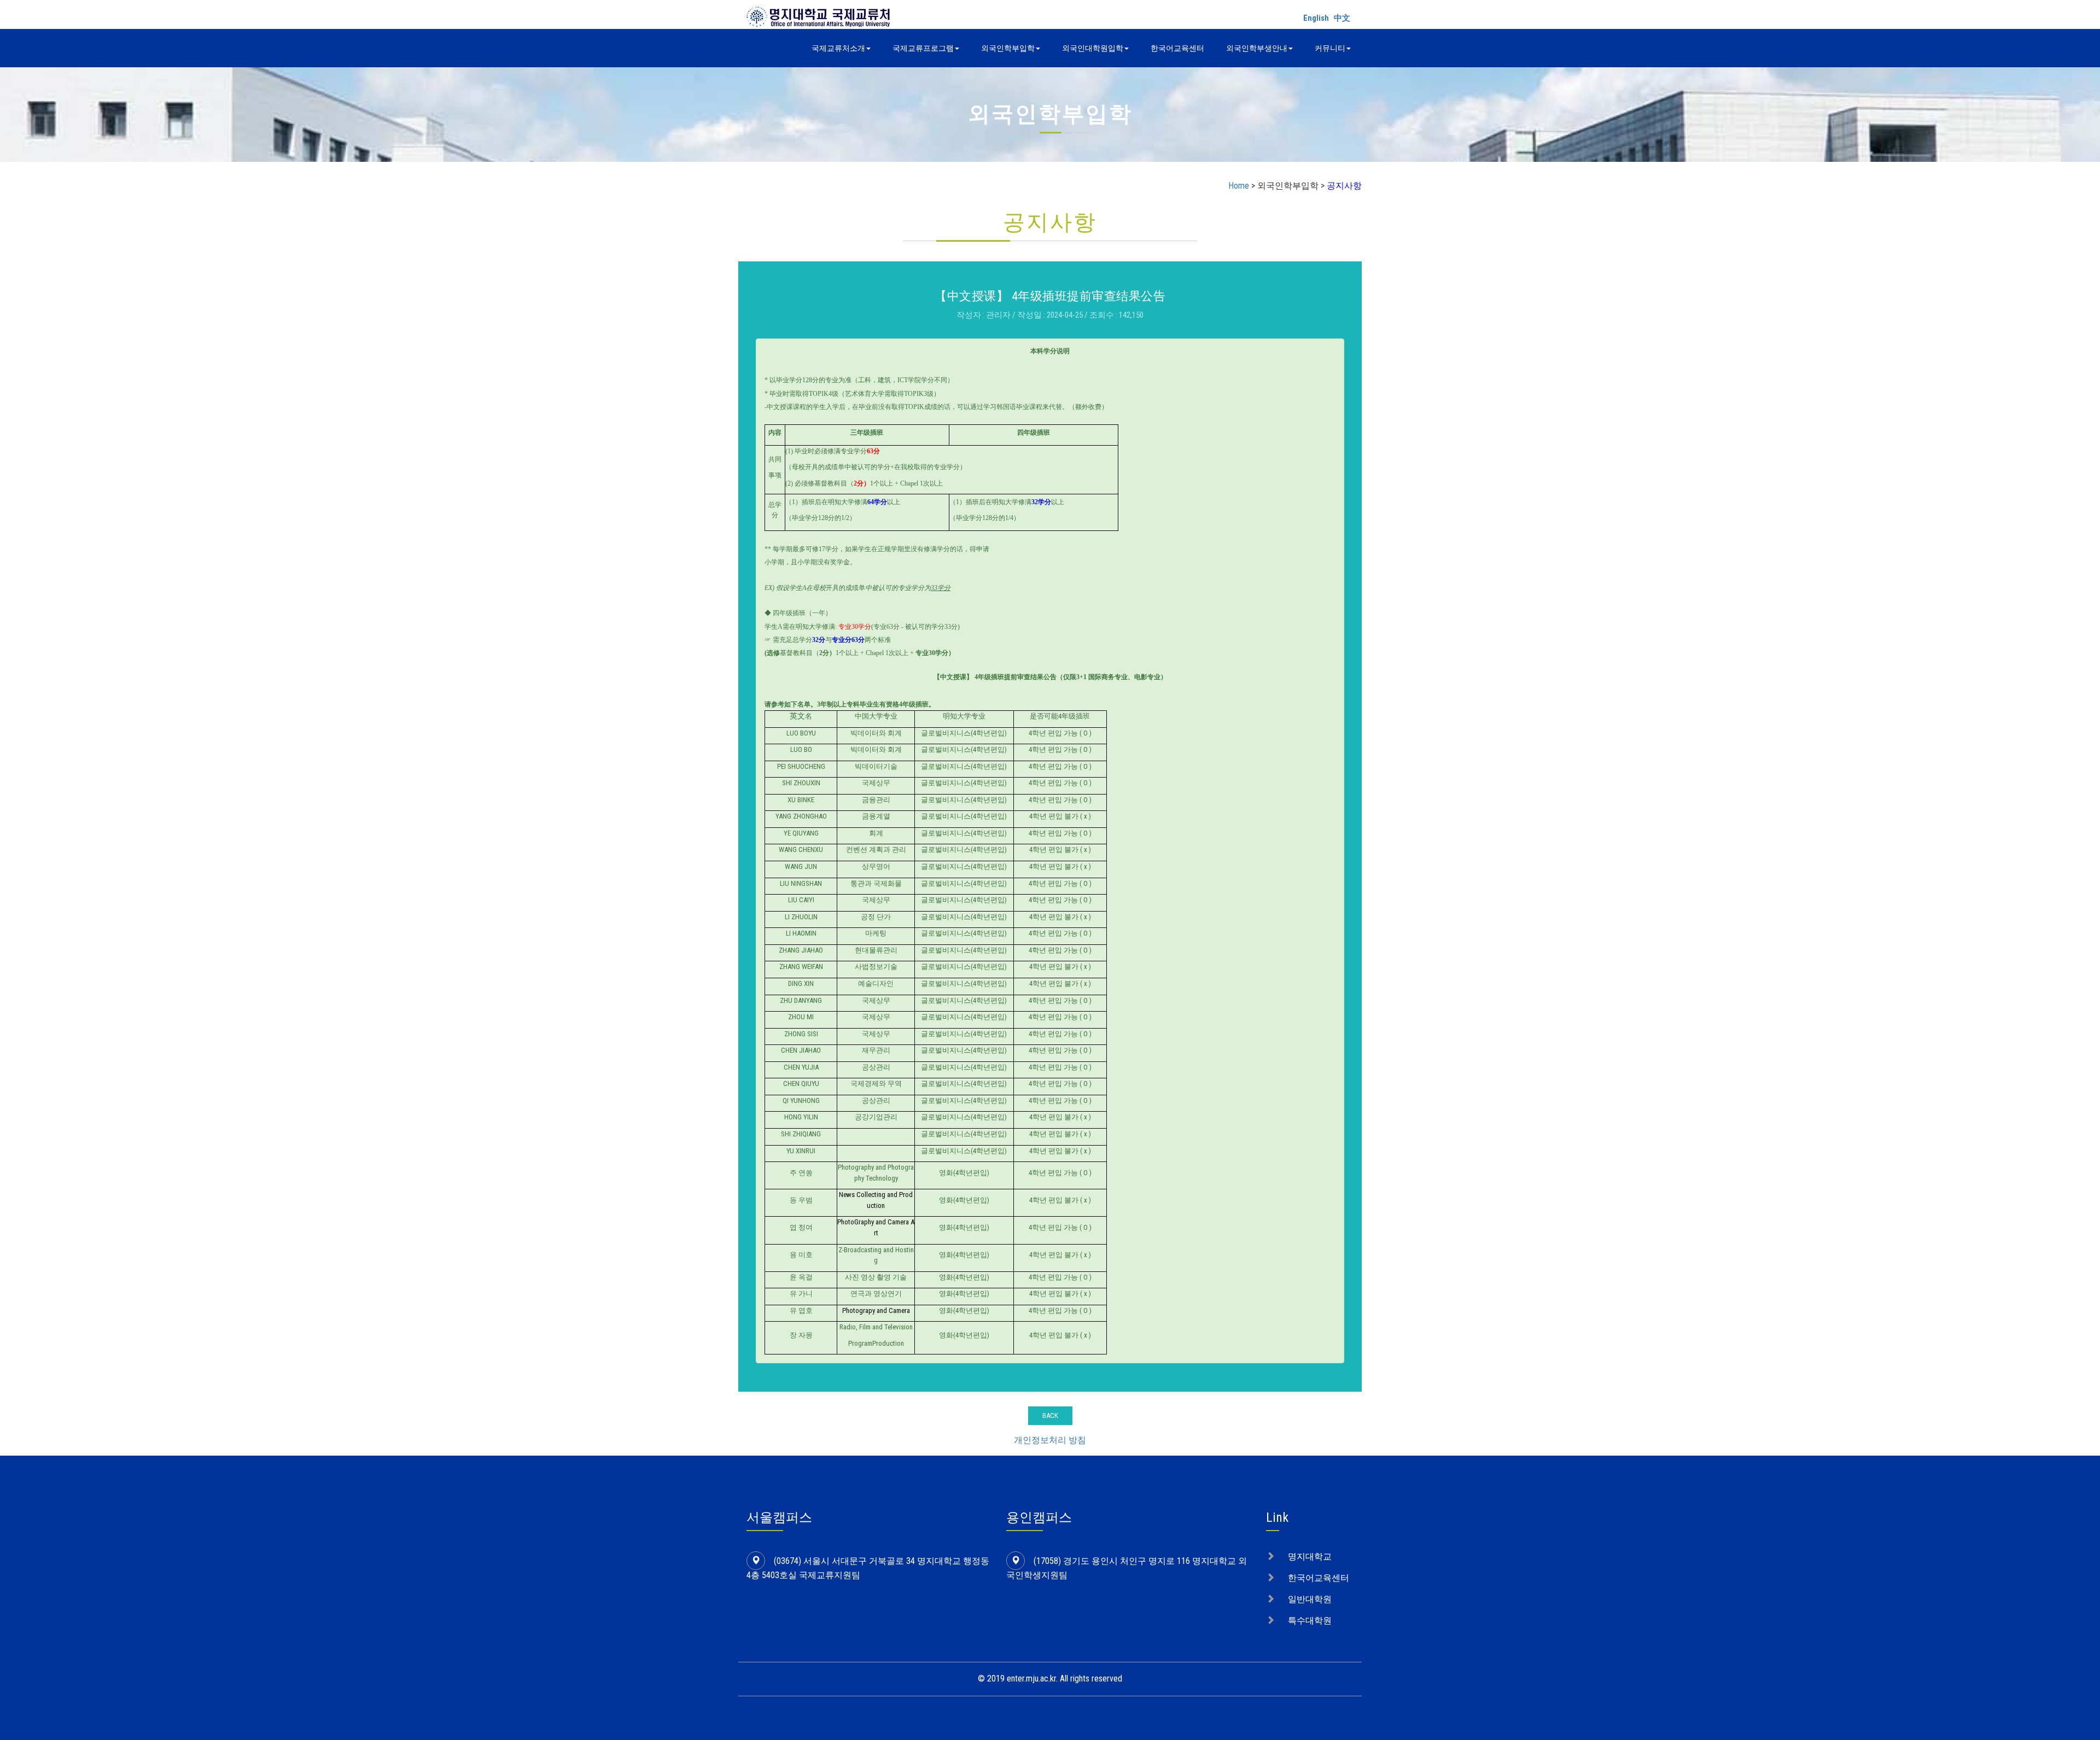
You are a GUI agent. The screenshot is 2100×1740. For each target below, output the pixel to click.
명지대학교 (1310, 1557)
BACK (1050, 1415)
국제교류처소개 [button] (838, 48)
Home (1239, 186)
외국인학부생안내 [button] (1257, 48)
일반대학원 (1310, 1599)
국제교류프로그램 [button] (923, 48)
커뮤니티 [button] (1330, 48)
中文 (1342, 18)
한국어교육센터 (1177, 48)
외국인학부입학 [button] (1008, 48)
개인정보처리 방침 (1050, 1440)
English (1316, 18)
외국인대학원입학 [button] (1093, 48)
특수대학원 (1310, 1621)
